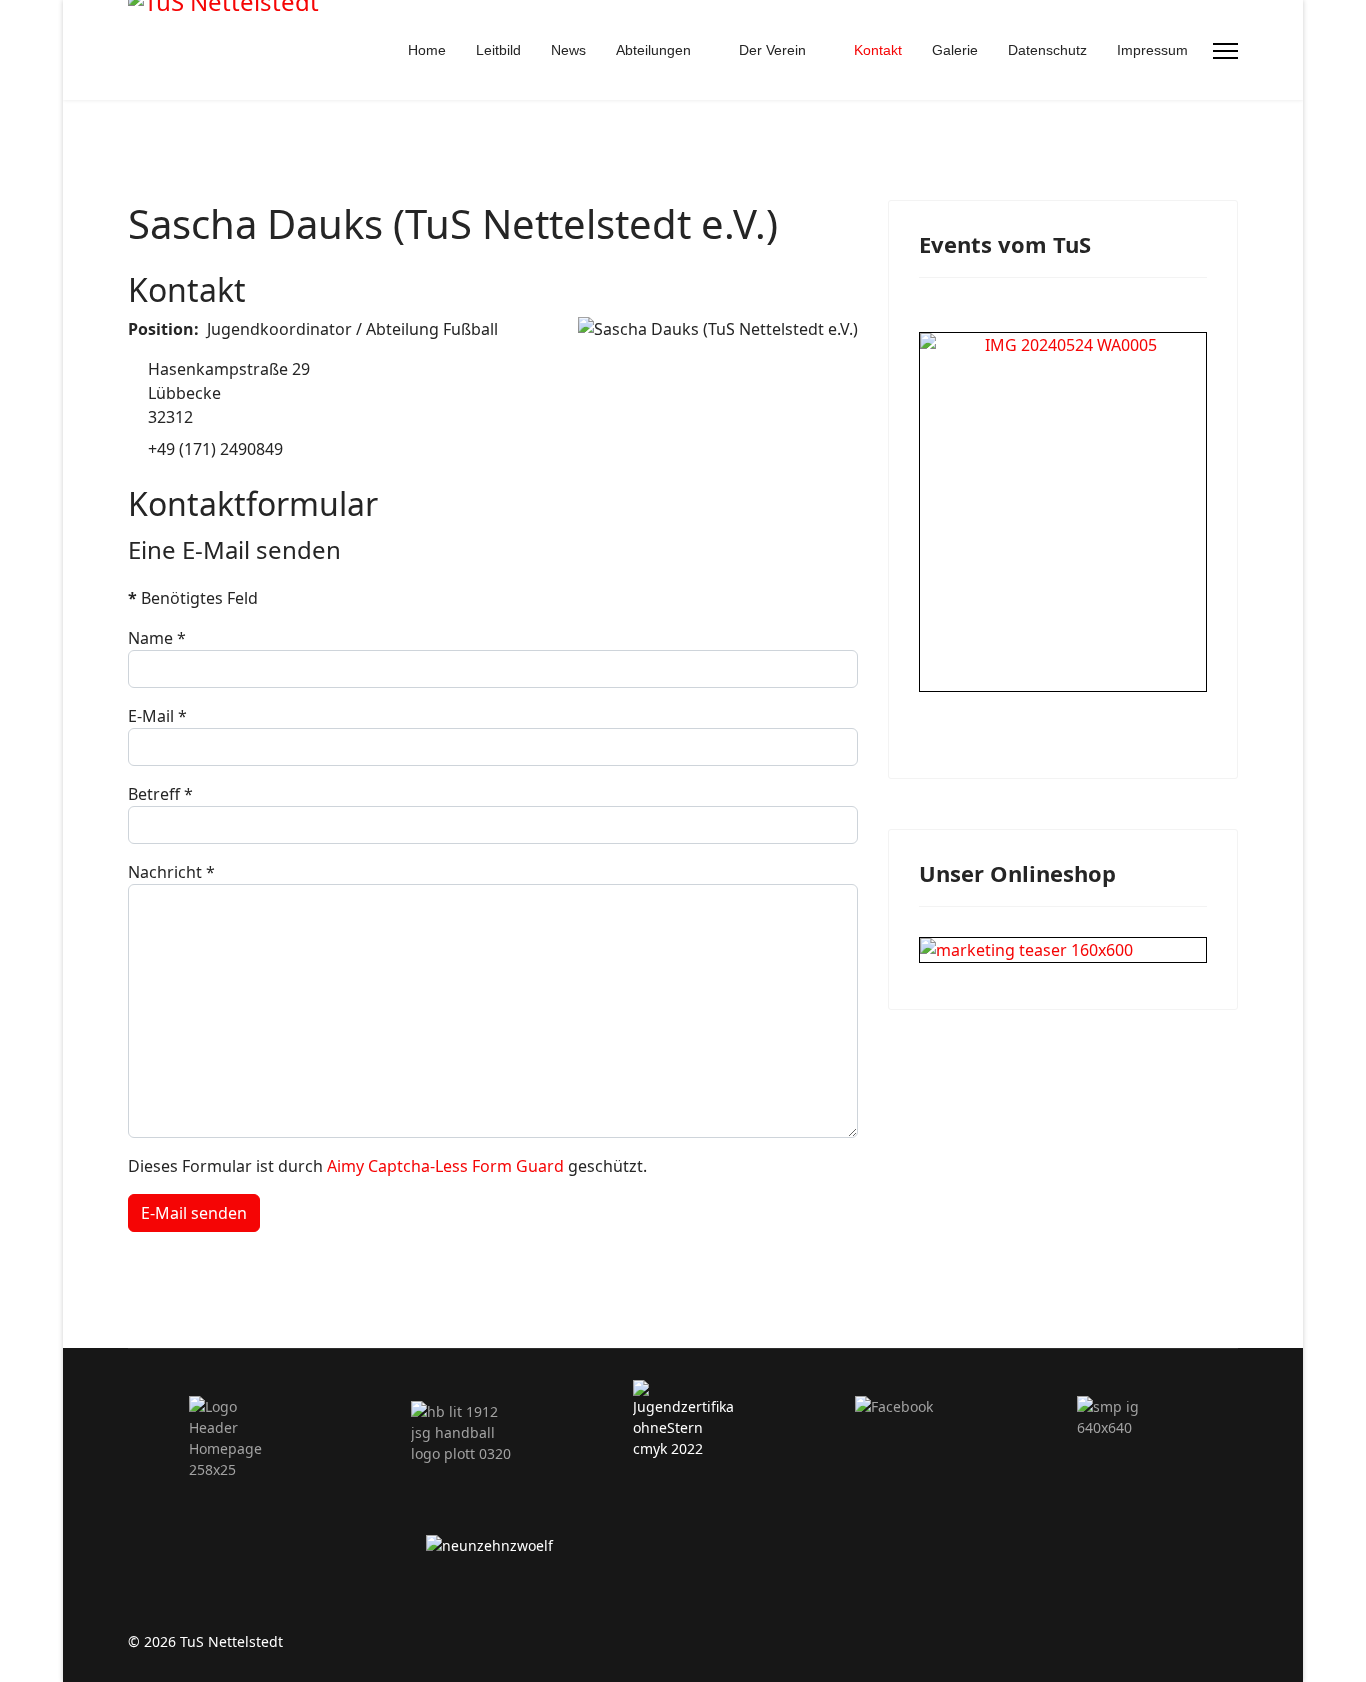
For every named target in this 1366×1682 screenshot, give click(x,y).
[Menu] (1225, 51)
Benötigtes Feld (193, 598)
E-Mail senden (194, 1213)
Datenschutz (1047, 50)
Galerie (955, 50)
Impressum (1152, 50)
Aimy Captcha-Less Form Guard (445, 1166)
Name (157, 638)
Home (427, 50)
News (568, 50)
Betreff (160, 794)
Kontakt (878, 50)
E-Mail (157, 716)
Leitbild (498, 50)
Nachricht (171, 872)
